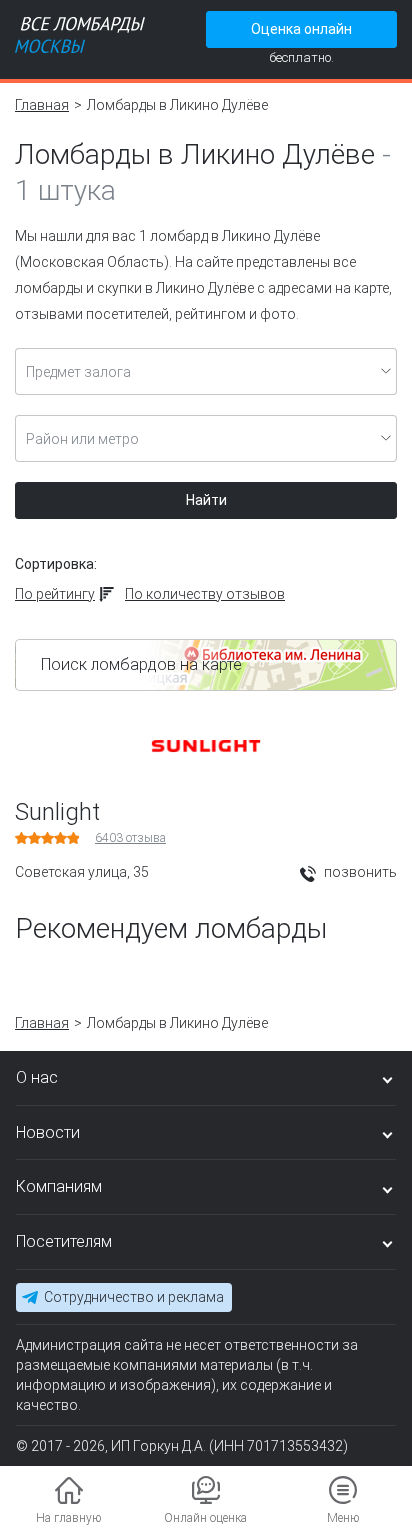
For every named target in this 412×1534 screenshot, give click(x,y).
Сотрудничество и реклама (134, 1297)
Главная (42, 105)
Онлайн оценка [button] (205, 1518)
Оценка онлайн (301, 29)
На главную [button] (68, 1518)
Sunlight (57, 812)
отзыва (130, 838)
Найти (206, 500)
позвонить (359, 872)
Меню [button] (343, 1518)
